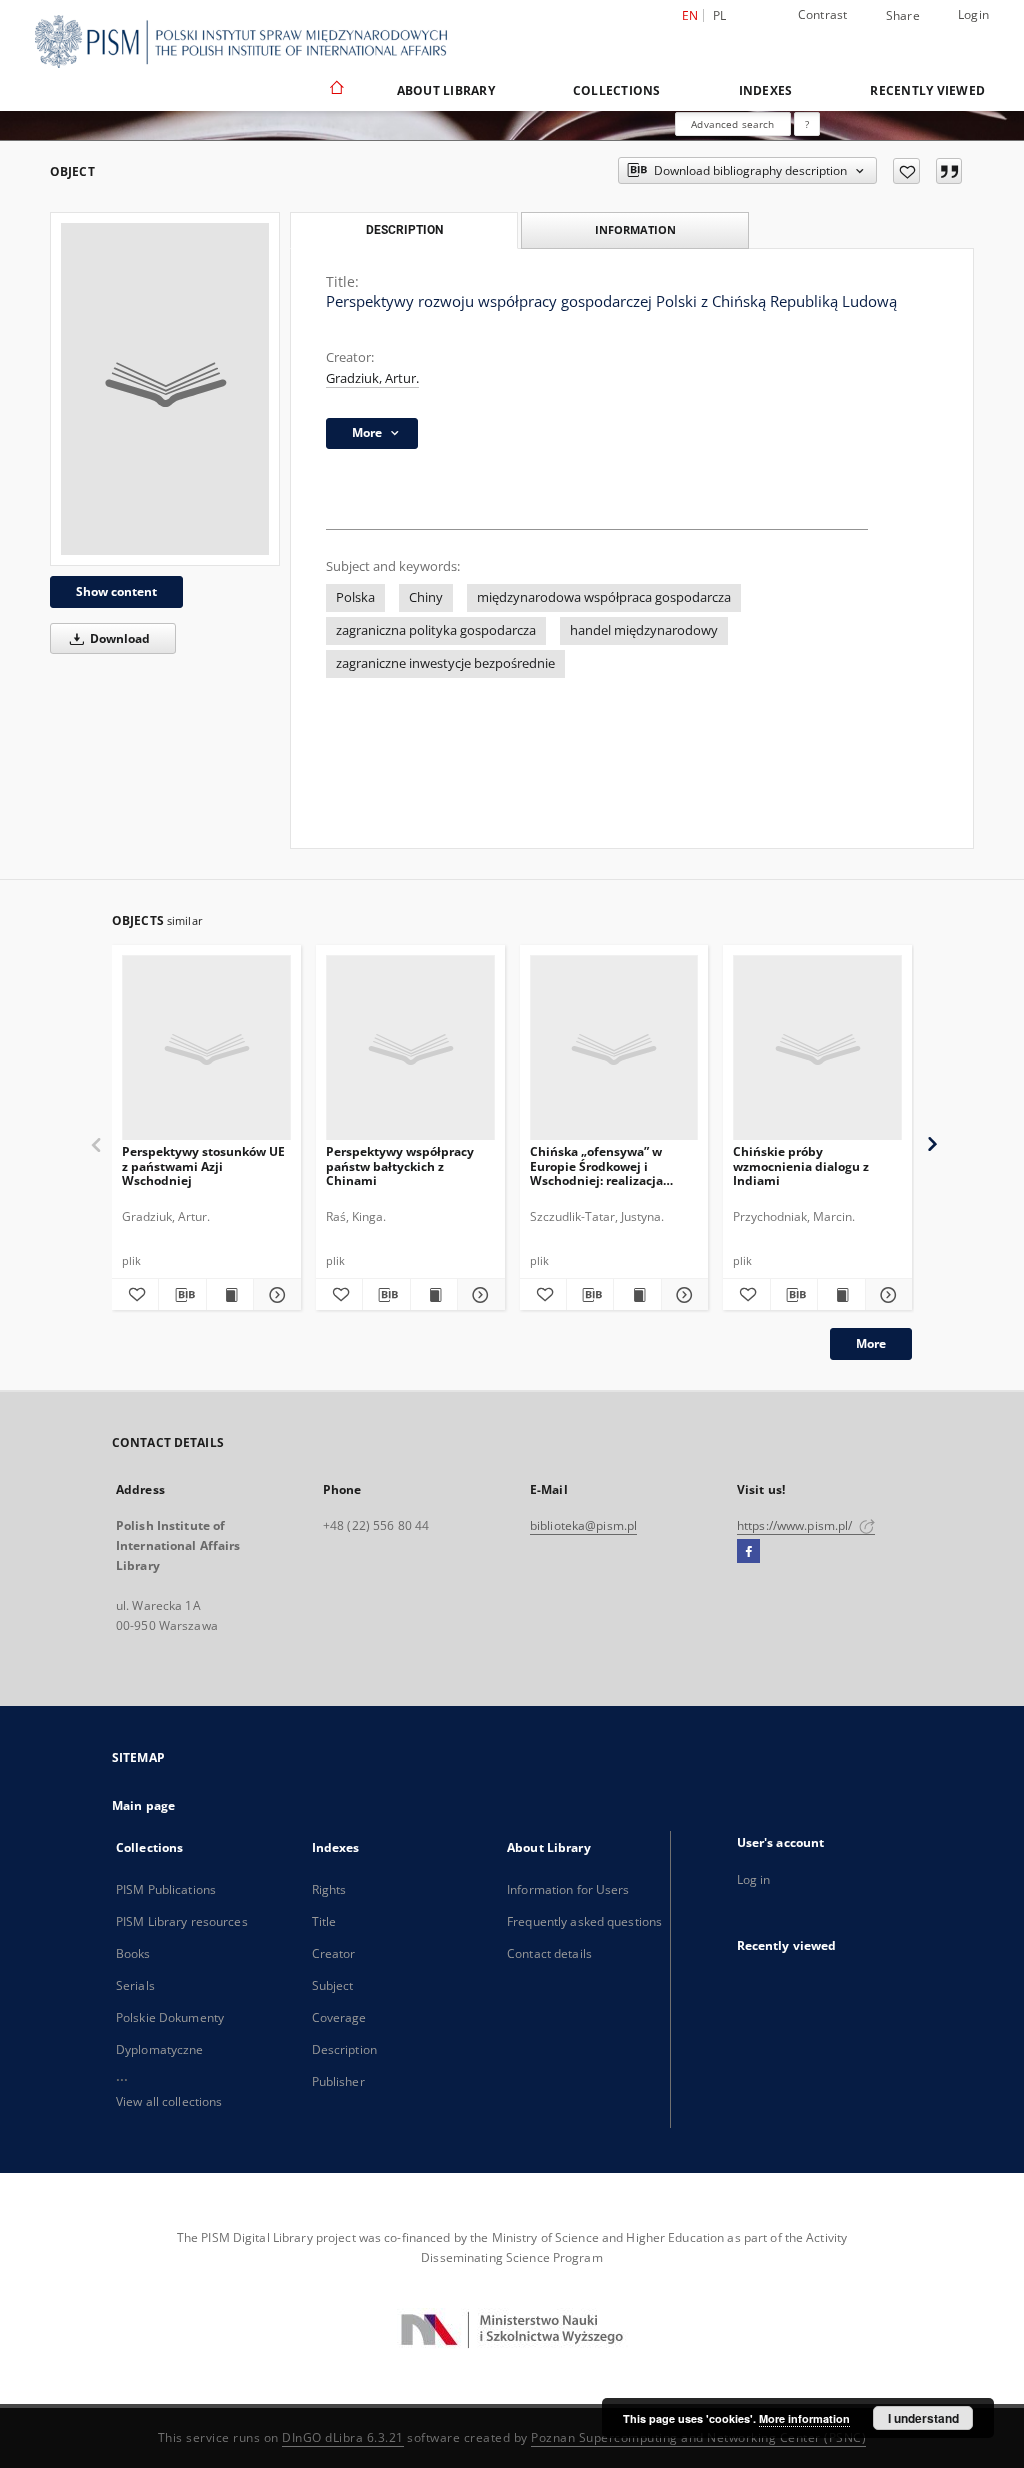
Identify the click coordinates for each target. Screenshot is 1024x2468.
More (871, 1343)
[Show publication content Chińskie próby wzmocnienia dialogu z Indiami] (841, 1295)
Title (324, 1921)
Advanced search (732, 124)
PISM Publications (166, 1889)
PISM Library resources (182, 1921)
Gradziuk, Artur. (372, 378)
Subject (333, 1985)
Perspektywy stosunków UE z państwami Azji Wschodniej (203, 1165)
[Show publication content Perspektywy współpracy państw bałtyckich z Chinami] (434, 1295)
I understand (923, 2418)
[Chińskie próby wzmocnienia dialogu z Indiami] (817, 1048)
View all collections (169, 2101)
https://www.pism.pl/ (796, 1525)
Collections (617, 90)
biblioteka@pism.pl (583, 1525)
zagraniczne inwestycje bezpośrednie (445, 663)
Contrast (823, 14)
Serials (135, 1985)
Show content (116, 591)
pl (720, 15)
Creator (334, 1953)
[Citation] (949, 171)
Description (344, 2049)
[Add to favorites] (906, 171)
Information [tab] (635, 229)
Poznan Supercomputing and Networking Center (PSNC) (698, 2437)
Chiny (426, 597)
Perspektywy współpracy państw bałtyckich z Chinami (400, 1165)
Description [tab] (404, 230)
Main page (143, 1805)
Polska (355, 597)
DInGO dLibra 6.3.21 (343, 2437)
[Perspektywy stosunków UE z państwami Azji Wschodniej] (206, 1048)
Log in (754, 1879)
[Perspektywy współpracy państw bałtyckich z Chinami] (410, 1048)
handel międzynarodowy (644, 630)
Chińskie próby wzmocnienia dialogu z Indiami (801, 1165)
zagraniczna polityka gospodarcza (436, 630)
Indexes (766, 90)
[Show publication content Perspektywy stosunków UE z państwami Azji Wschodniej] (230, 1295)
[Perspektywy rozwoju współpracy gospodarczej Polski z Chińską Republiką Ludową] (165, 389)
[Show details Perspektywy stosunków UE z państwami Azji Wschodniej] (274, 1295)
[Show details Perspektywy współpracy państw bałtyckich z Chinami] (478, 1295)
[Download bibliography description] (182, 1295)
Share (903, 16)
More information (804, 2418)
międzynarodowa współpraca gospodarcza (604, 597)
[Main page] (335, 90)
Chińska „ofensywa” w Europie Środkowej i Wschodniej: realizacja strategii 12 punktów (596, 1165)
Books (133, 1953)
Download (118, 638)
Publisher (338, 2081)
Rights (329, 1889)
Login (973, 14)
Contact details (549, 1953)
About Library (446, 90)
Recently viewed (927, 90)
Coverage (339, 2017)
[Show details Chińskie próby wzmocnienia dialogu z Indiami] (886, 1295)
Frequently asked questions (584, 1921)
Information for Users (568, 1889)
